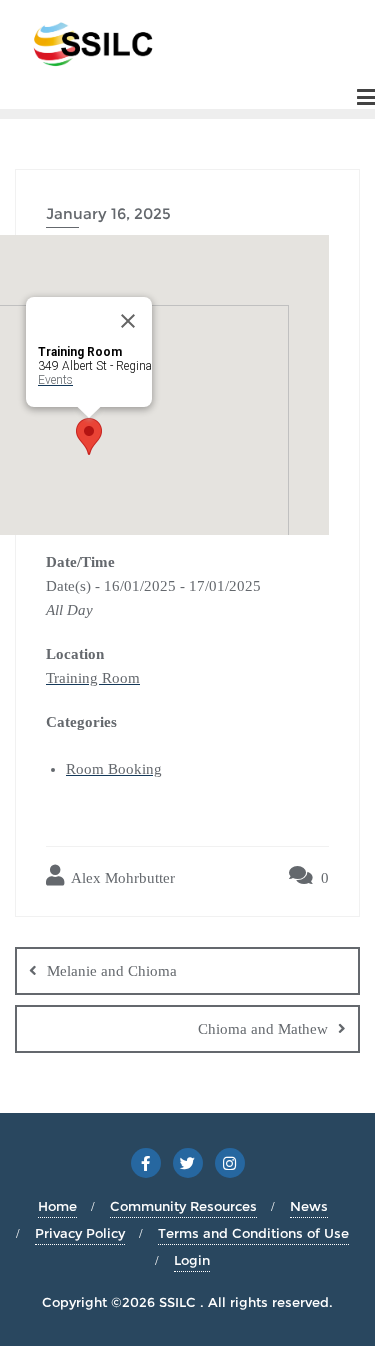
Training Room (93, 678)
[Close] (128, 321)
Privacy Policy (80, 1233)
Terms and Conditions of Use (253, 1233)
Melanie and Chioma (112, 971)
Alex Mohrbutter (121, 878)
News (309, 1206)
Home (57, 1206)
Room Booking (114, 769)
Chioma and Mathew (263, 1029)
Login (192, 1260)
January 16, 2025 (108, 213)
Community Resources (183, 1206)
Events (55, 380)
